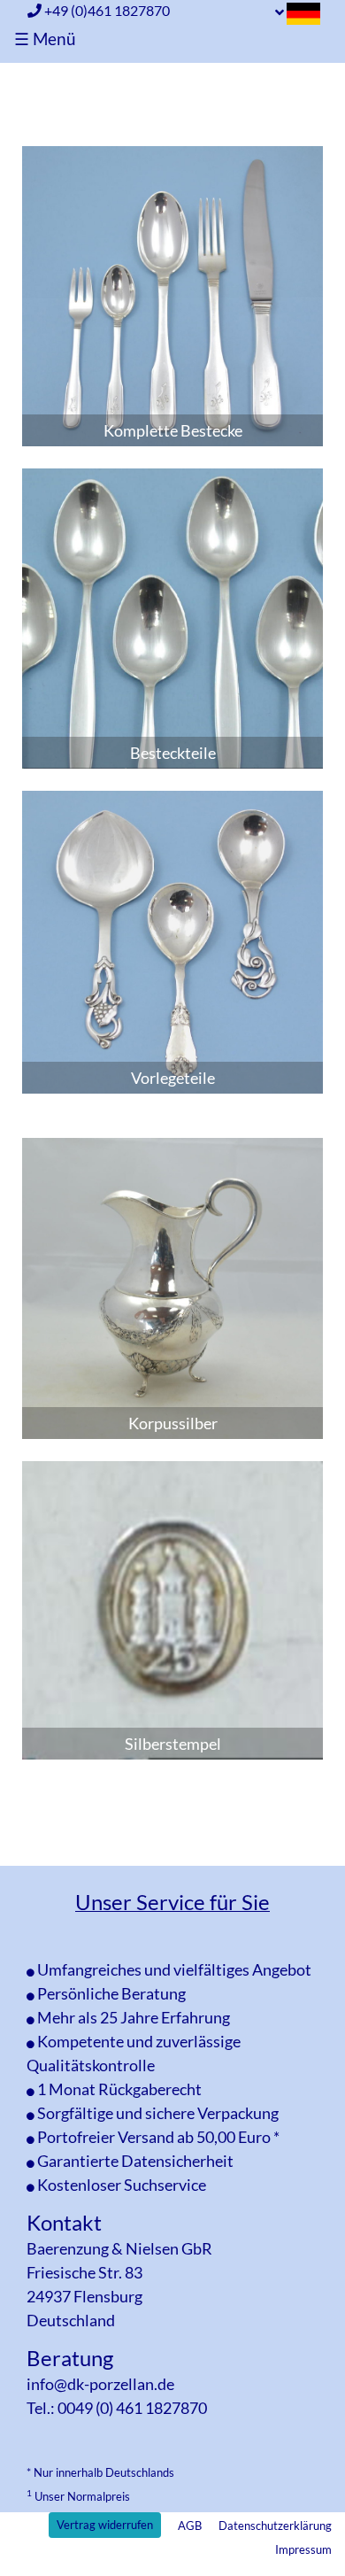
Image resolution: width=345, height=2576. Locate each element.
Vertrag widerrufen (105, 2525)
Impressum (303, 2549)
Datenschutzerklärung (275, 2526)
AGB (190, 2526)
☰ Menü (45, 39)
